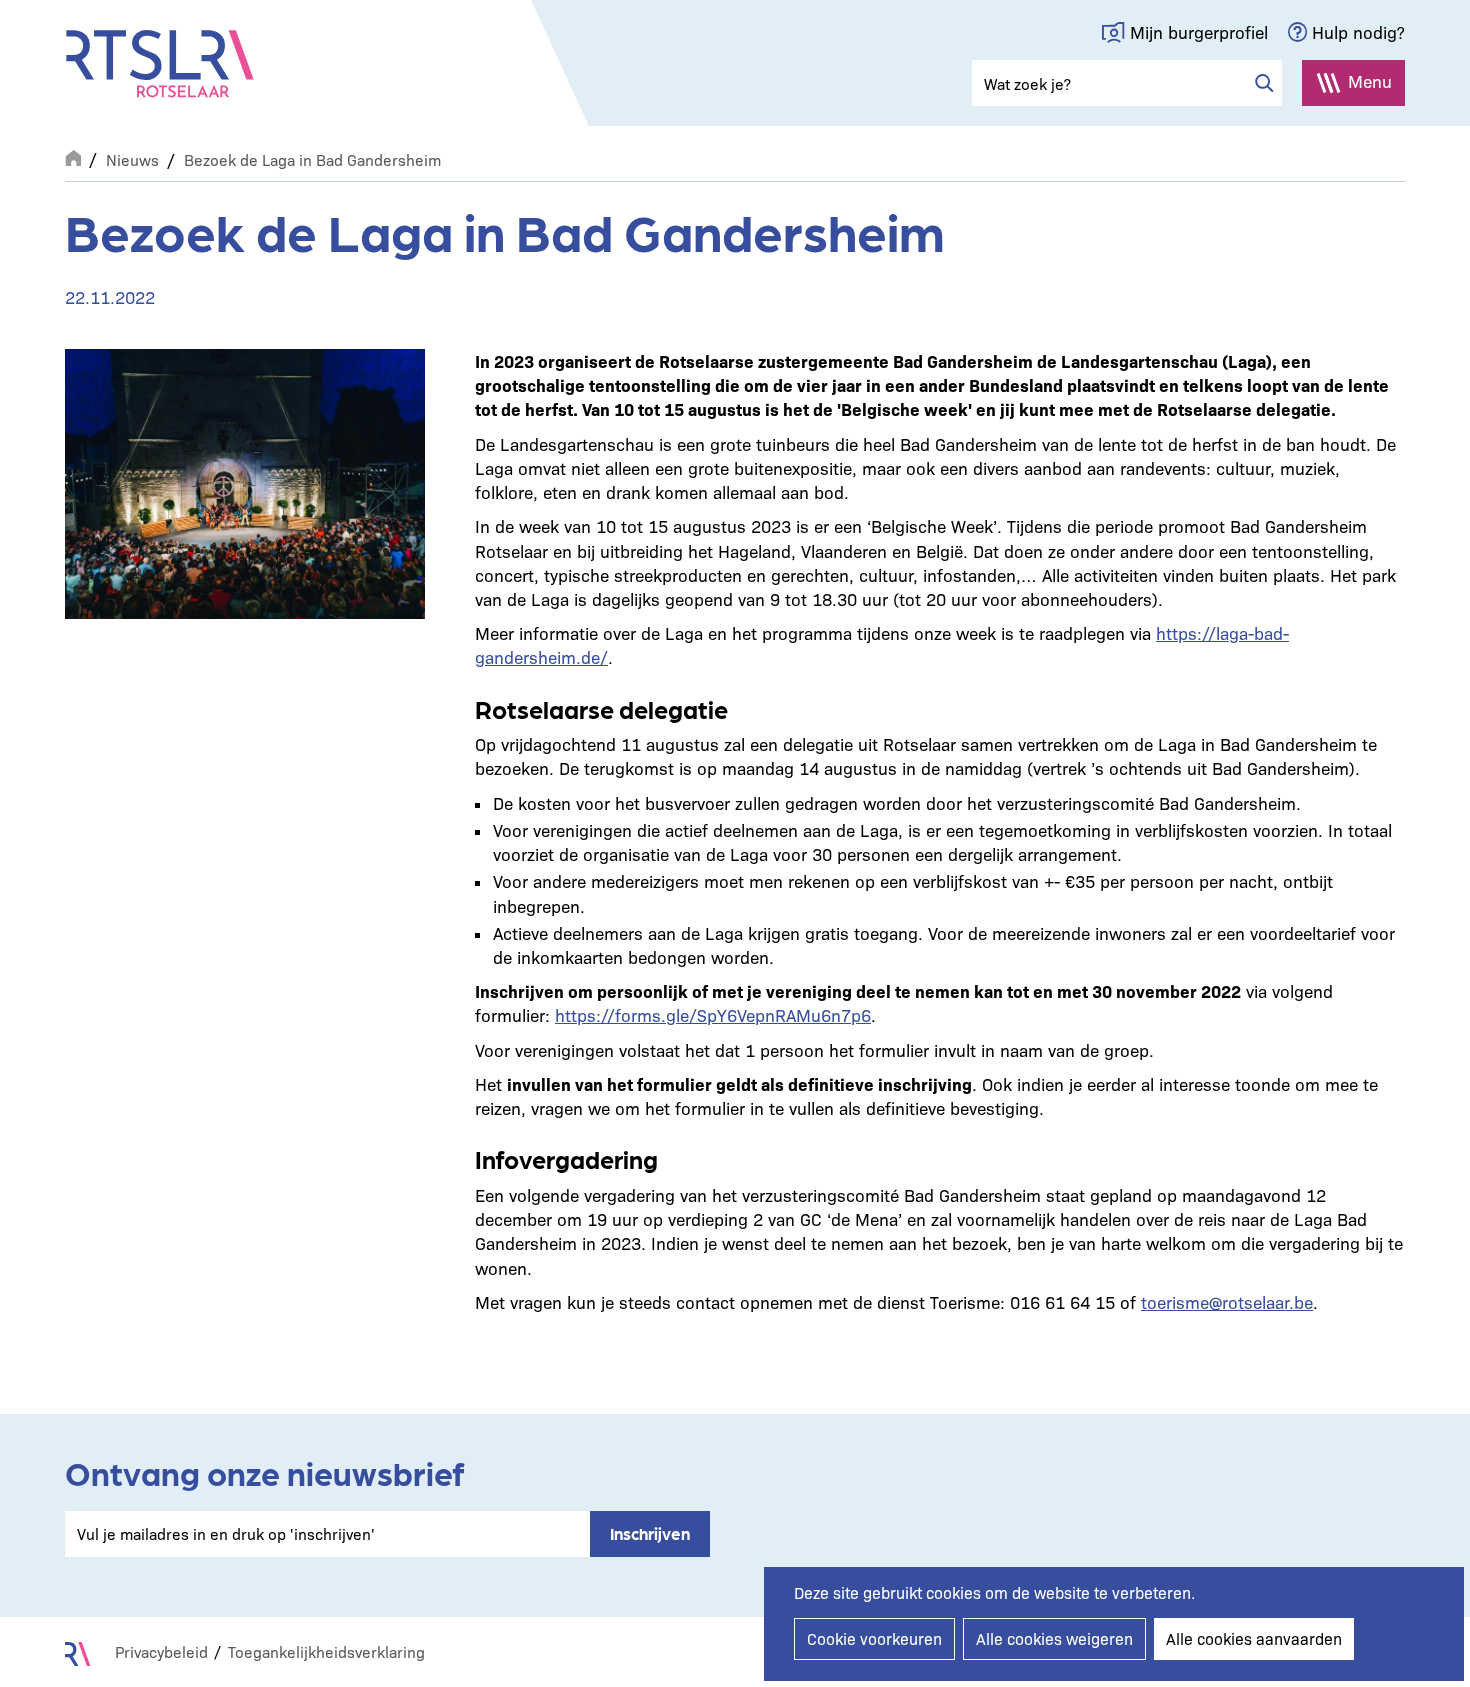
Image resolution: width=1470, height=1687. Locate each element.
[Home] (160, 64)
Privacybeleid (161, 1651)
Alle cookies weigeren (1054, 1638)
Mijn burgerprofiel (1199, 31)
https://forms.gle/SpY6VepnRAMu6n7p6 (713, 1014)
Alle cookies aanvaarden (1254, 1638)
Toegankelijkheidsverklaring (326, 1651)
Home (73, 156)
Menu (1370, 80)
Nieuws (132, 159)
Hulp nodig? (1358, 31)
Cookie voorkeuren (874, 1638)
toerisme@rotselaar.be (1227, 1301)
